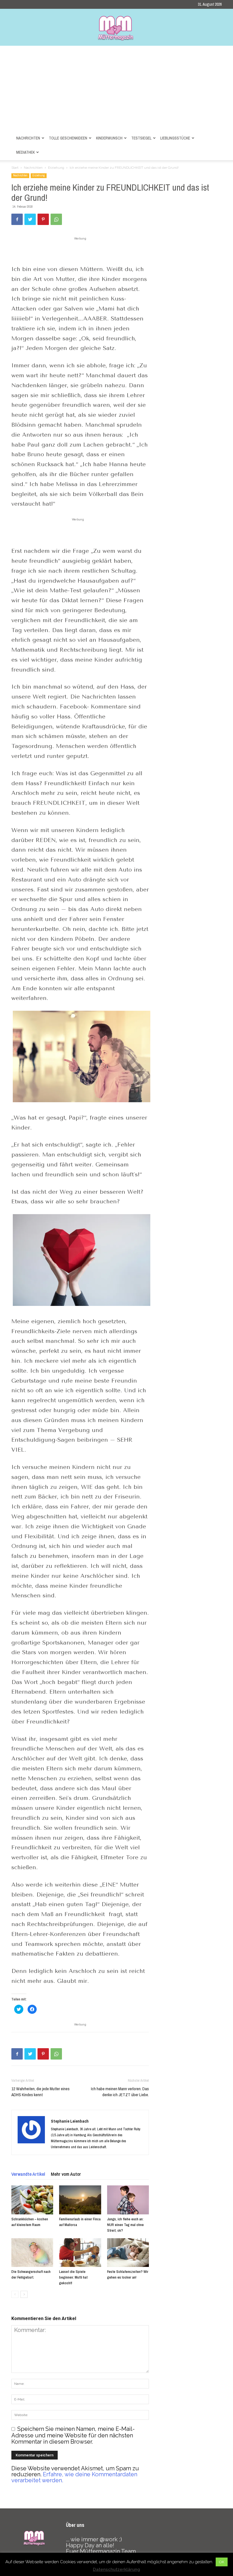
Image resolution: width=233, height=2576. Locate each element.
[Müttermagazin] (116, 28)
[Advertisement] (116, 88)
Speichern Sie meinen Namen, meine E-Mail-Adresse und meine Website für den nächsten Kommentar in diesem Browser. (73, 2435)
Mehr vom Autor (66, 2174)
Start (15, 168)
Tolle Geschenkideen (68, 138)
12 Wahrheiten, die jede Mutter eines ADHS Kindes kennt (40, 2092)
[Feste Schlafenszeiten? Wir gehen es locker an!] (128, 2253)
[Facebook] (17, 219)
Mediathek (25, 152)
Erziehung (56, 168)
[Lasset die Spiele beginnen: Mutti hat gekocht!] (80, 2253)
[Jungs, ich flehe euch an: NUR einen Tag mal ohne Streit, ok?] (128, 2200)
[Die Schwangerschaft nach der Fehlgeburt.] (32, 2253)
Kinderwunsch (109, 138)
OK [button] (222, 2562)
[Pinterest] (43, 219)
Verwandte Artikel (28, 2174)
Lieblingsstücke (175, 138)
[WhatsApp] (56, 219)
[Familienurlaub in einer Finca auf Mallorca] (80, 2200)
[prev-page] (15, 2294)
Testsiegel (141, 138)
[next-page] (24, 2294)
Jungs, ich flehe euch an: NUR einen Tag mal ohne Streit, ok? (125, 2225)
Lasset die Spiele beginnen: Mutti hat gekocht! (73, 2277)
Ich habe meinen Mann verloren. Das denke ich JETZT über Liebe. (120, 2092)
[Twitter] (30, 219)
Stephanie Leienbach (70, 2121)
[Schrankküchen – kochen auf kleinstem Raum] (32, 2200)
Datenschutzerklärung (116, 2569)
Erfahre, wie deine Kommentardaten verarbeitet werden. (74, 2477)
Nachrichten (28, 138)
